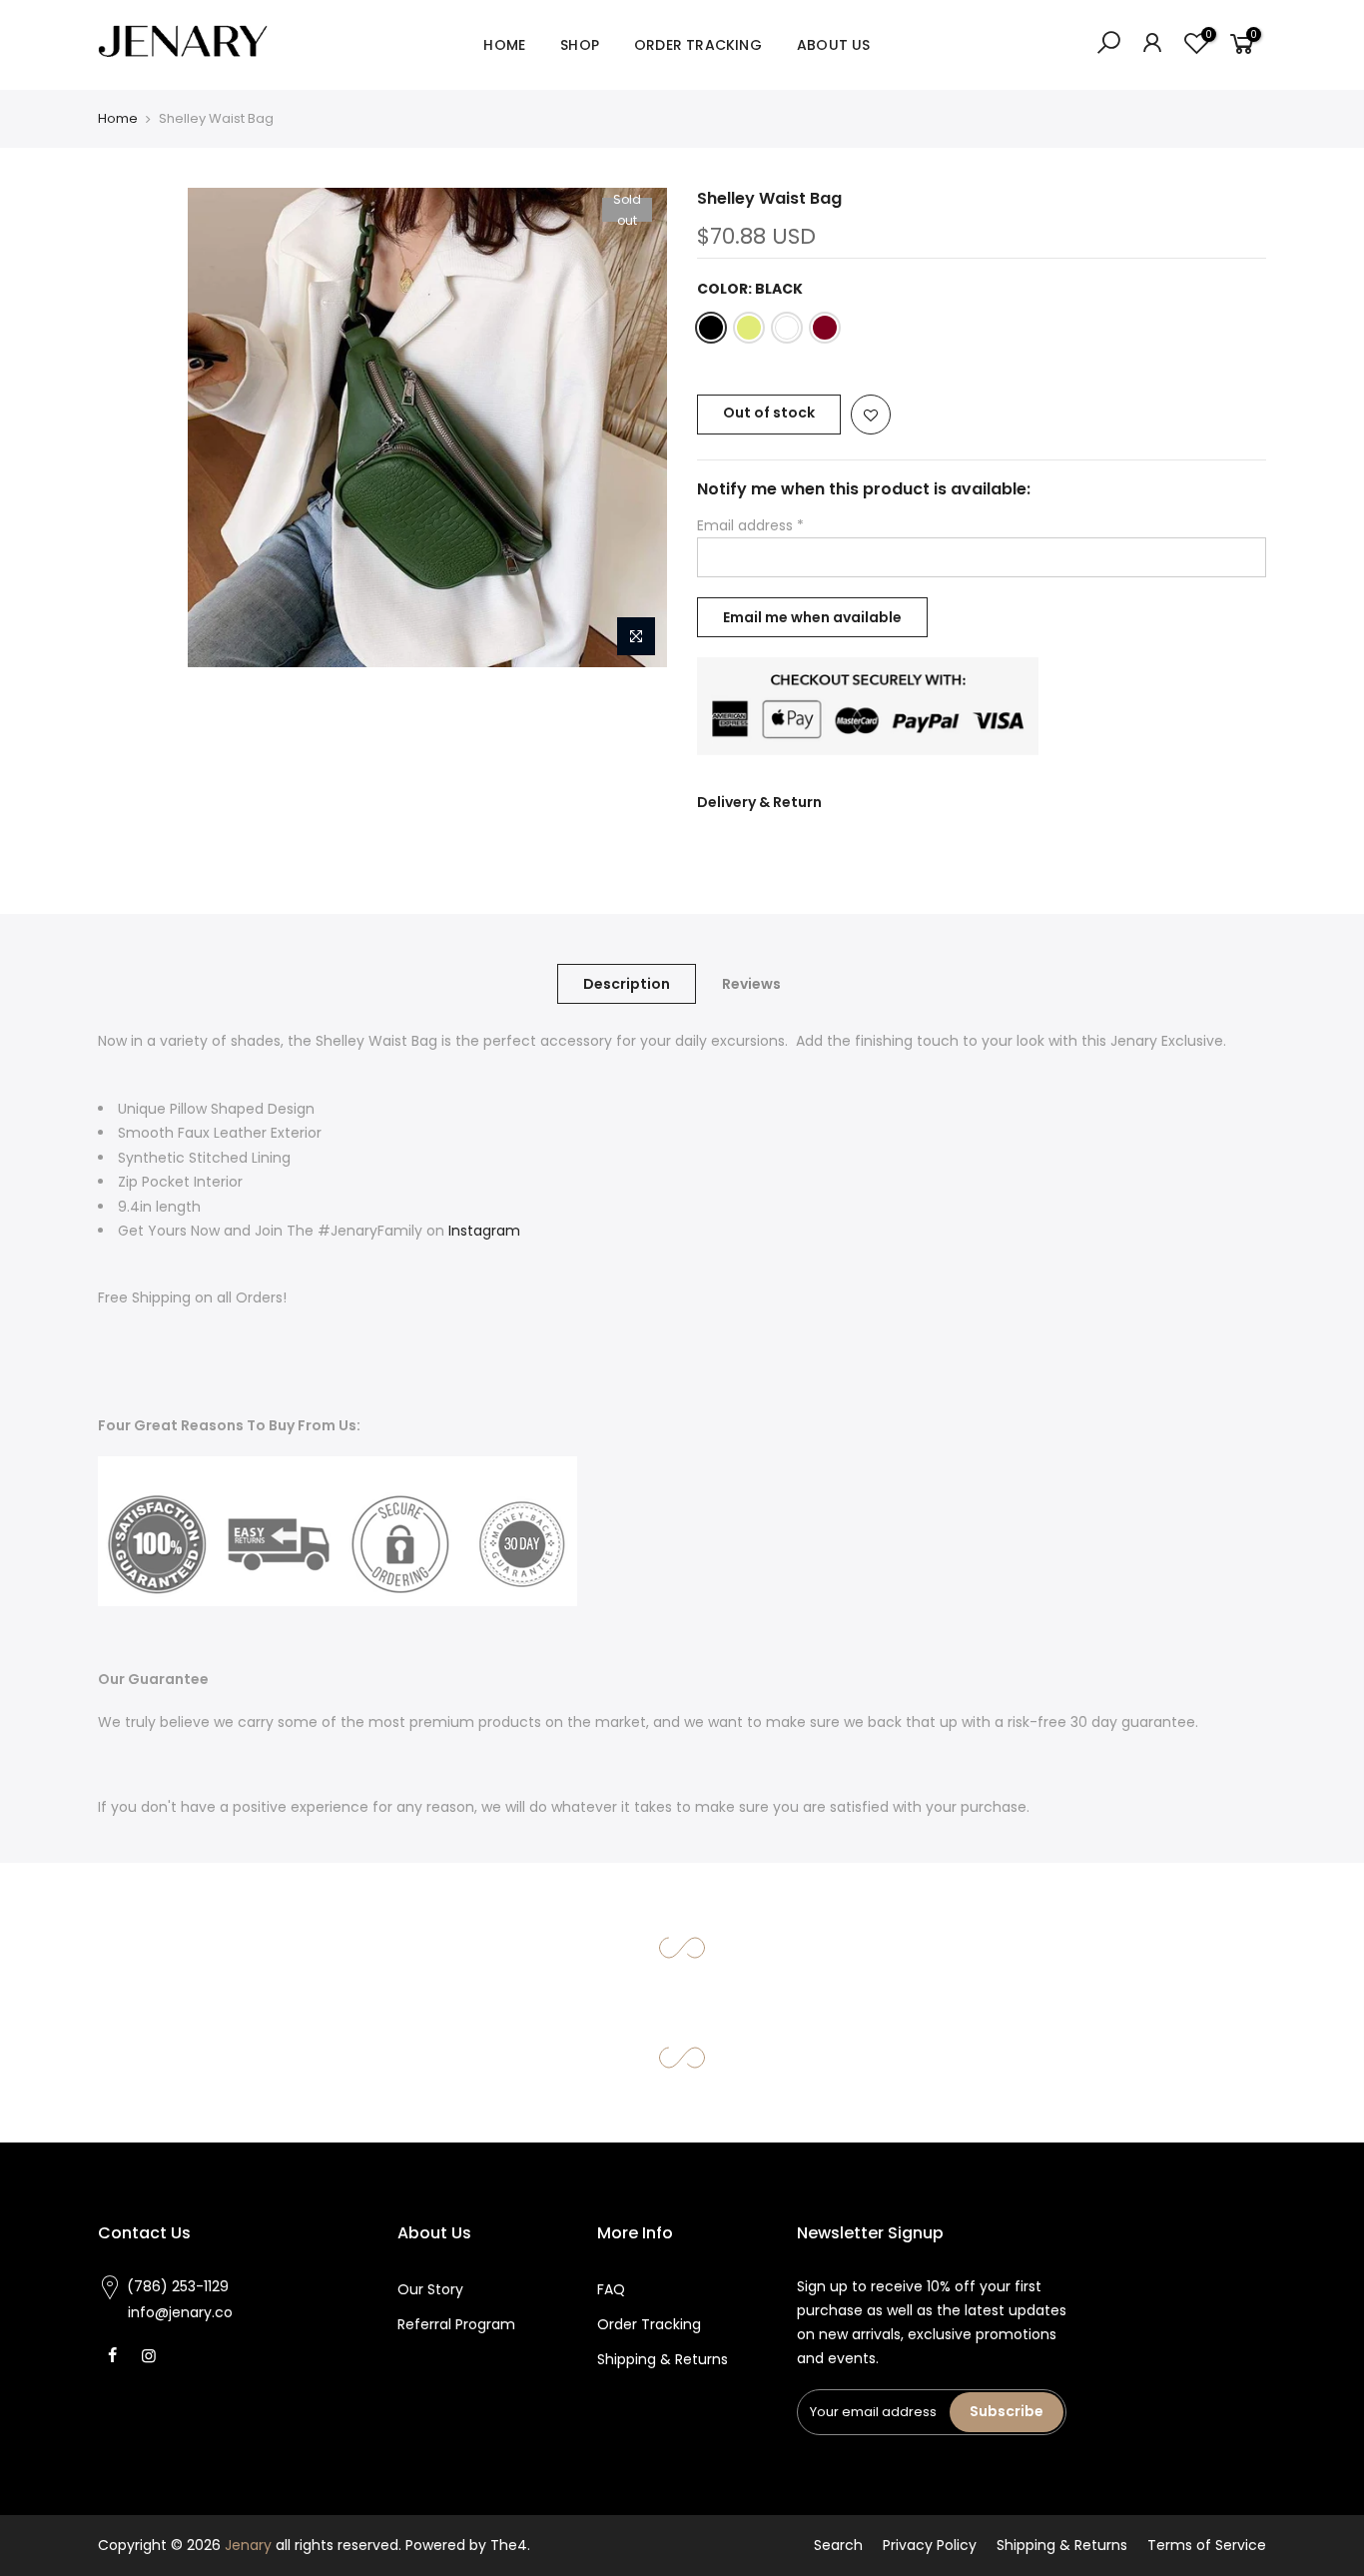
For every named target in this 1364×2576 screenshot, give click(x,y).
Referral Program (456, 2324)
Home (118, 118)
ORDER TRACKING (698, 45)
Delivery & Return (759, 802)
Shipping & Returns (663, 2359)
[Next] (632, 428)
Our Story (430, 2289)
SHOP (580, 45)
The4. (510, 2545)
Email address (750, 525)
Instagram (484, 1231)
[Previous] (223, 428)
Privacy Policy (930, 2545)
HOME (504, 45)
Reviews (751, 984)
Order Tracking (649, 2324)
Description (627, 984)
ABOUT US (834, 45)
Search (838, 2545)
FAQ (611, 2289)
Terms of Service (1207, 2545)
